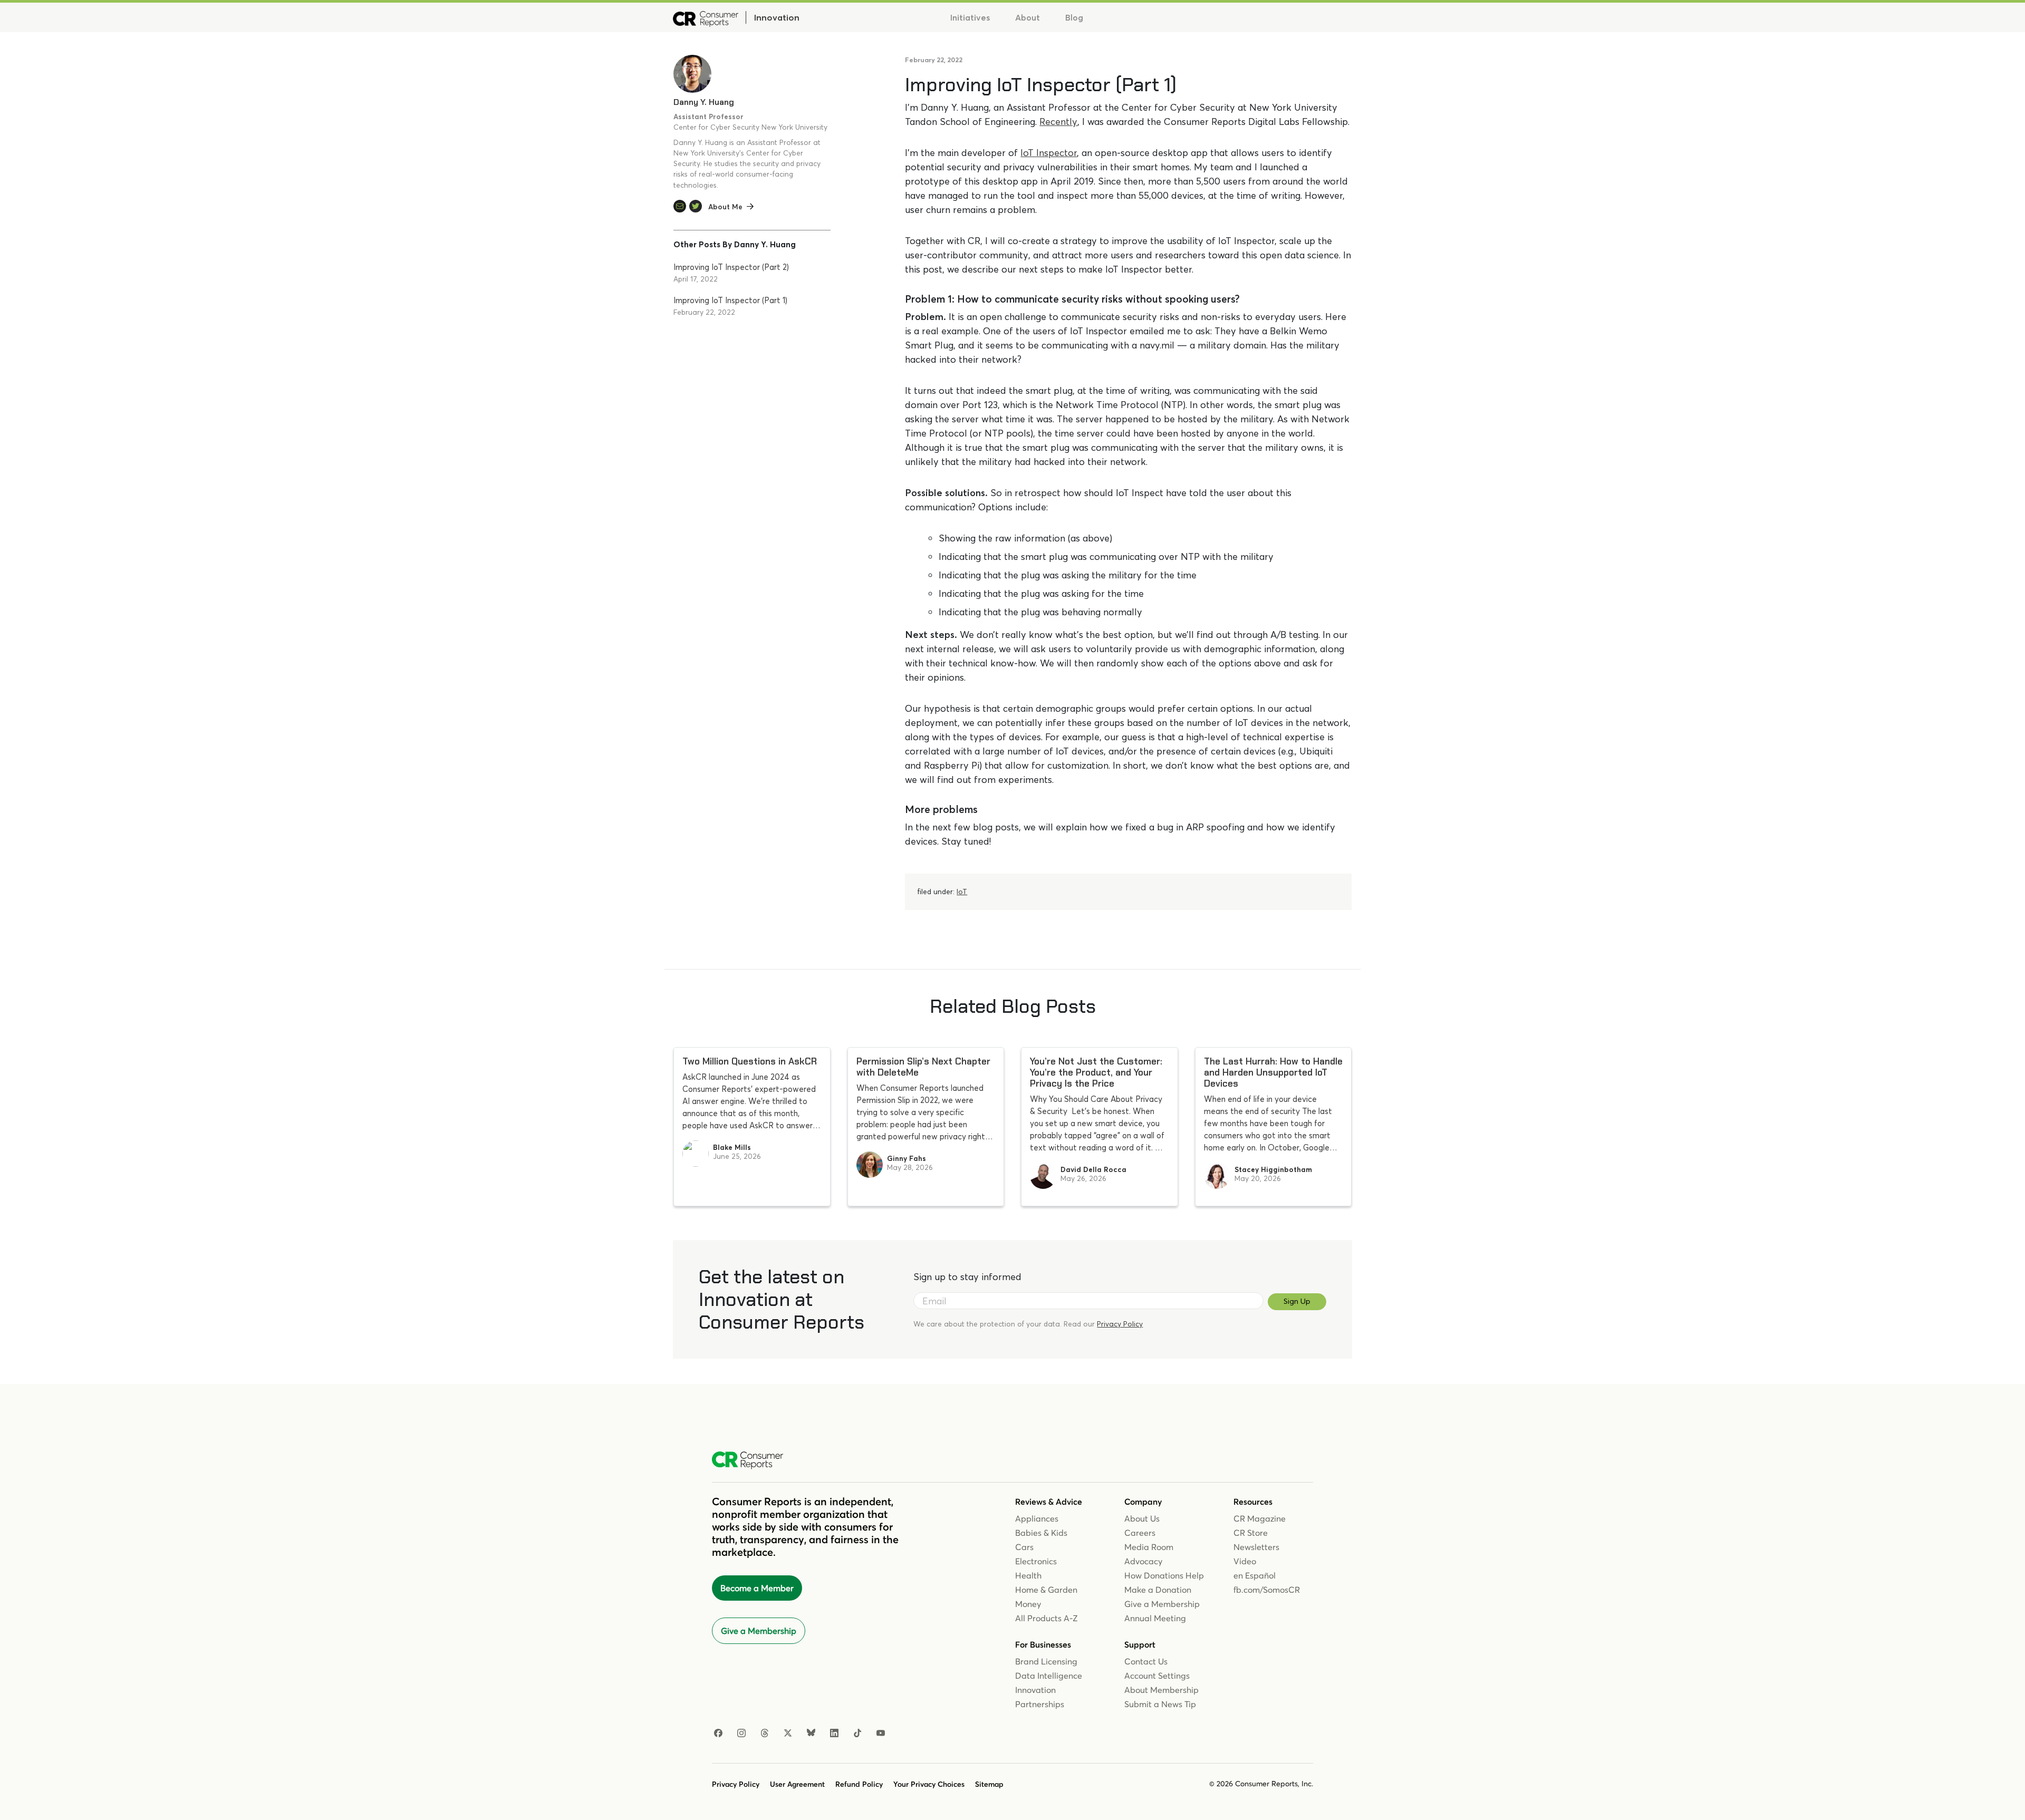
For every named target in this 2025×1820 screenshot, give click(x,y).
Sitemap (989, 1784)
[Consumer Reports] (706, 17)
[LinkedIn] (834, 1734)
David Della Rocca (1093, 1169)
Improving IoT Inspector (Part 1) (730, 300)
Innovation (777, 17)
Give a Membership (759, 1631)
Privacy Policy (1120, 1324)
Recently (1058, 122)
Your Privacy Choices (929, 1784)
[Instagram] (741, 1734)
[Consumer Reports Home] (753, 1460)
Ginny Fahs (907, 1158)
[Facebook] (718, 1734)
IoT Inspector (1049, 153)
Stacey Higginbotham (1273, 1169)
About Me (725, 207)
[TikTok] (857, 1734)
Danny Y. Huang (704, 102)
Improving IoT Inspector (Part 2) (731, 267)
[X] (788, 1734)
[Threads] (765, 1734)
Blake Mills (732, 1147)
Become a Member (757, 1588)
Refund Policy (859, 1784)
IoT (962, 892)
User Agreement (797, 1784)
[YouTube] (881, 1734)
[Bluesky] (811, 1734)
